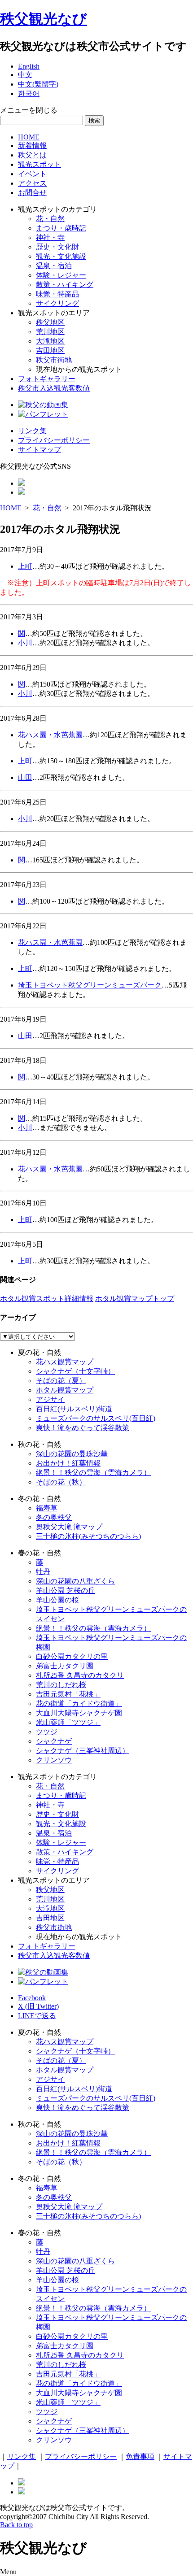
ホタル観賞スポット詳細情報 (47, 1299)
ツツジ (47, 1732)
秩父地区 (50, 322)
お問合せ (32, 193)
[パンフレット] (43, 414)
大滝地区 (50, 341)
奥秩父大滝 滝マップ (69, 1527)
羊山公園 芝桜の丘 (66, 1590)
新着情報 (32, 146)
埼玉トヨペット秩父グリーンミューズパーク (90, 985)
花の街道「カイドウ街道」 (79, 1704)
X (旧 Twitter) (38, 2006)
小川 (25, 643)
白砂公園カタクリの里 (72, 1656)
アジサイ (50, 1399)
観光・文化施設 (61, 256)
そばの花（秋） (61, 1482)
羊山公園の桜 (57, 1600)
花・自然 (50, 219)
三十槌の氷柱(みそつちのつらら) (88, 1536)
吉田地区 (50, 350)
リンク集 (32, 431)
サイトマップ (39, 450)
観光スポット (39, 164)
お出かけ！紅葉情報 (68, 1463)
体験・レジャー (61, 275)
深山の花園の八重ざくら (75, 1581)
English (29, 66)
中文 (25, 75)
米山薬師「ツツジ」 (68, 1722)
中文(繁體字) (38, 84)
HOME (29, 137)
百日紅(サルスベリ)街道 (74, 1409)
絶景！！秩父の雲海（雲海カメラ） (93, 1473)
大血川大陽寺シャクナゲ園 (79, 1713)
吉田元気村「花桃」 (68, 1694)
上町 (25, 566)
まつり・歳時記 (61, 228)
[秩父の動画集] (43, 405)
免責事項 (140, 2456)
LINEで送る (37, 2016)
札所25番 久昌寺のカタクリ (80, 1675)
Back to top (16, 2525)
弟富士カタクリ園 (65, 1666)
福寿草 (47, 1508)
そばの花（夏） (61, 1381)
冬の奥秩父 (54, 1517)
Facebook (32, 1998)
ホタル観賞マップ (65, 1390)
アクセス (32, 183)
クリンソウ (54, 1760)
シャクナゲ (54, 1741)
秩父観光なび (44, 19)
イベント (32, 174)
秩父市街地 (54, 360)
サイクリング (57, 303)
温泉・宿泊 (54, 266)
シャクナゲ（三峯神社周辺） (83, 1751)
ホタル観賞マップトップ (135, 1299)
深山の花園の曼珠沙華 (72, 1454)
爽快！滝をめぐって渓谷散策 (83, 1428)
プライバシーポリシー (54, 440)
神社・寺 (50, 237)
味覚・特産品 (57, 294)
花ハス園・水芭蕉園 (50, 735)
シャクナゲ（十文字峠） (75, 1371)
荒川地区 (50, 332)
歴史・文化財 (57, 247)
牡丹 (43, 1572)
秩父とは (32, 155)
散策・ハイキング (65, 285)
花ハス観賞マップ (65, 1362)
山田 (25, 777)
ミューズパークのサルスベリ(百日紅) (96, 1418)
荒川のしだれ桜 (61, 1685)
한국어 (29, 94)
